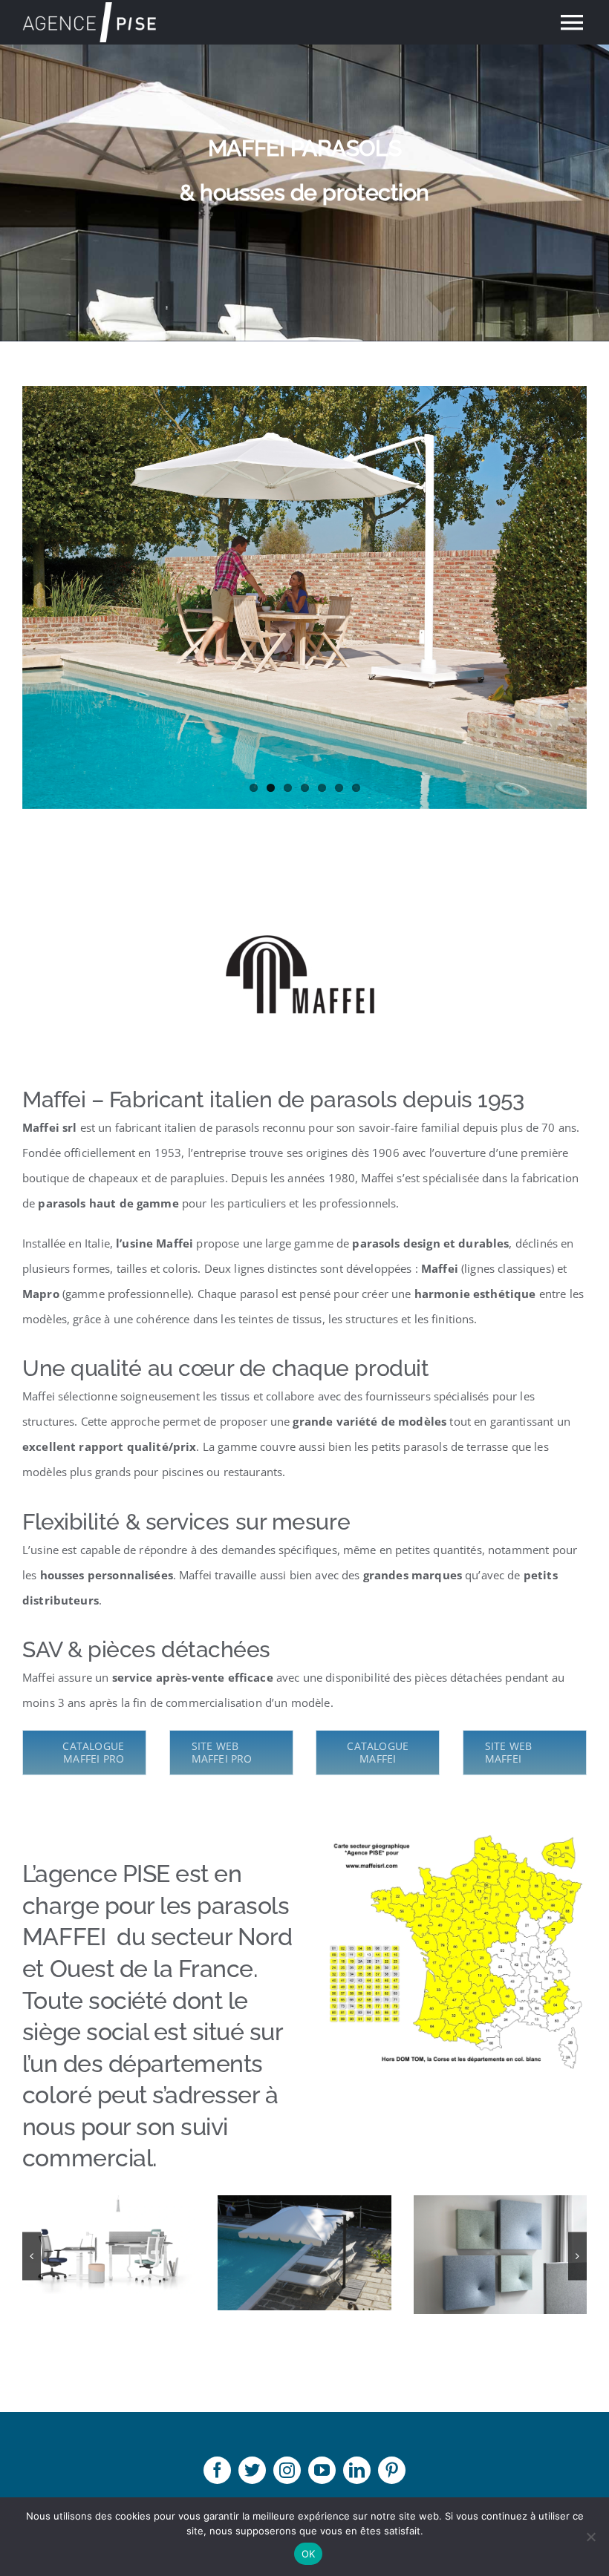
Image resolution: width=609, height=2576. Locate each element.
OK (309, 2554)
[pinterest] (392, 2470)
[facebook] (217, 2470)
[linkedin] (357, 2470)
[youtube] (322, 2470)
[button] (32, 2256)
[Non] (590, 2537)
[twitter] (252, 2470)
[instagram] (287, 2470)
